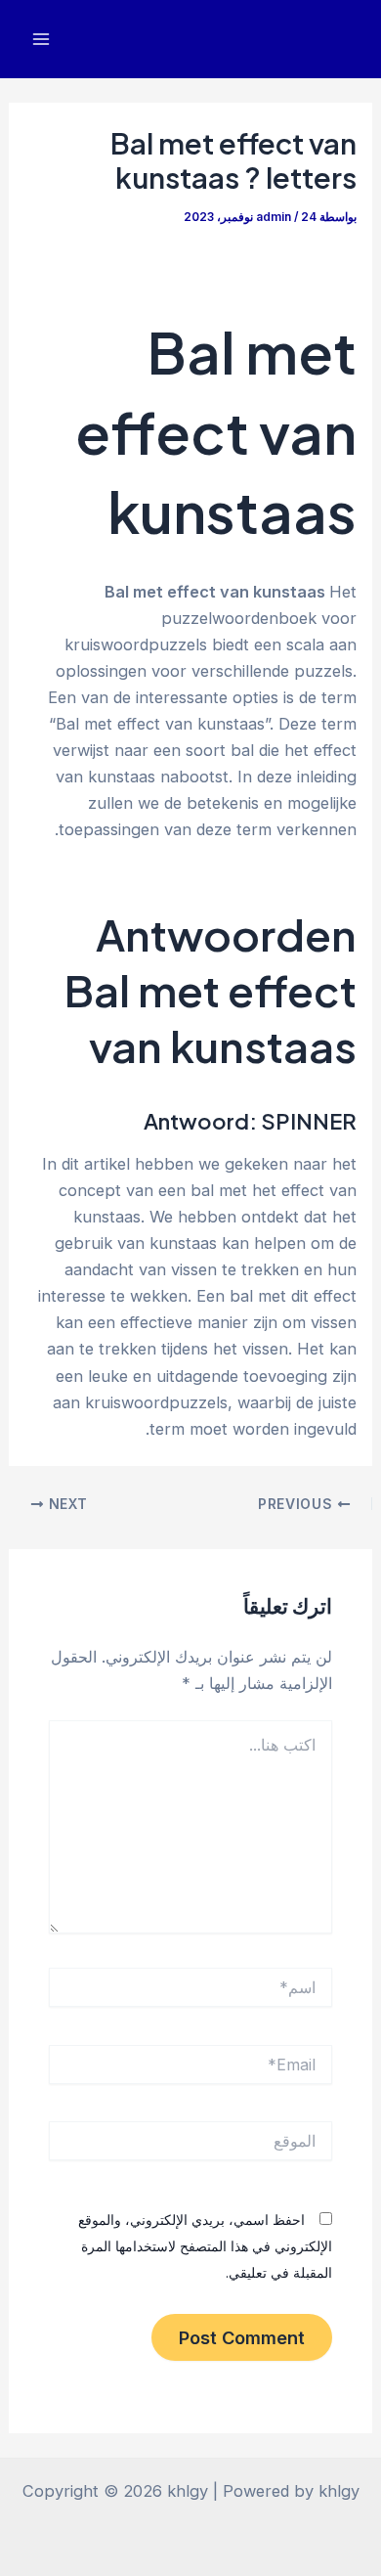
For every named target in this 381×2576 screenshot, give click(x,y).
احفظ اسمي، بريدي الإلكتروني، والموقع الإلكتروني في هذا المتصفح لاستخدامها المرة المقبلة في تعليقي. (205, 2246)
